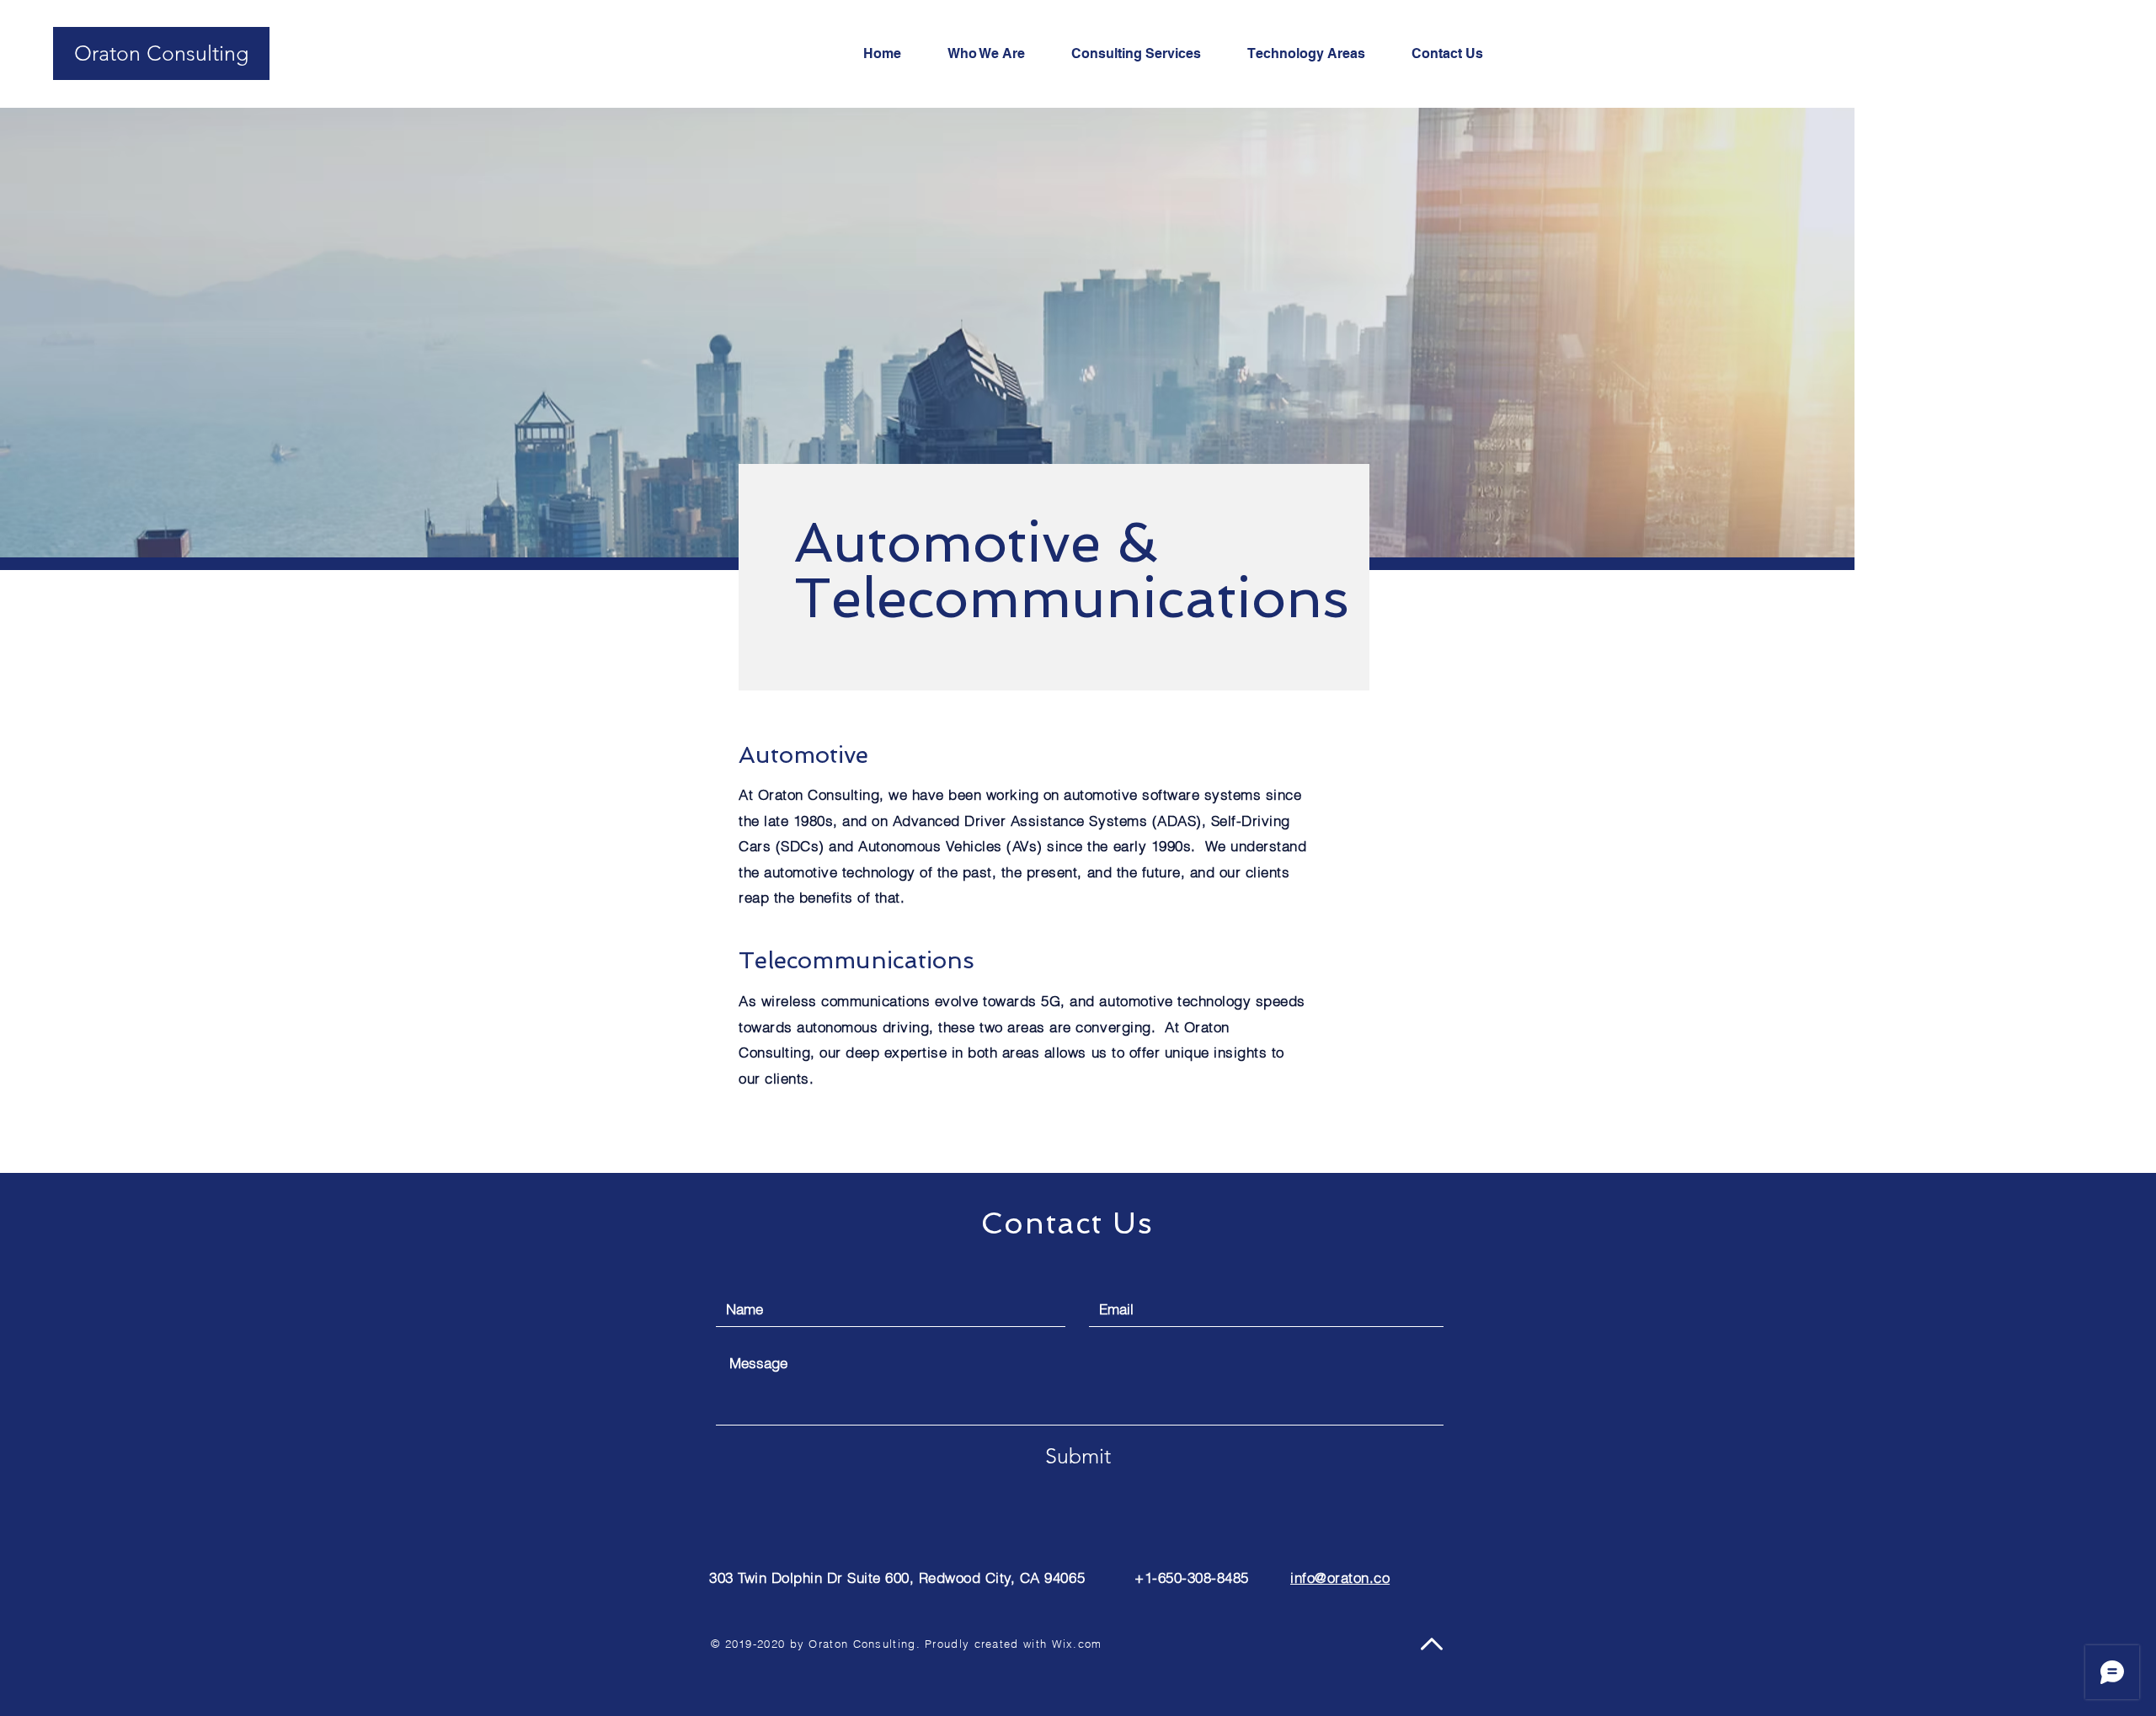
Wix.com (1077, 1644)
